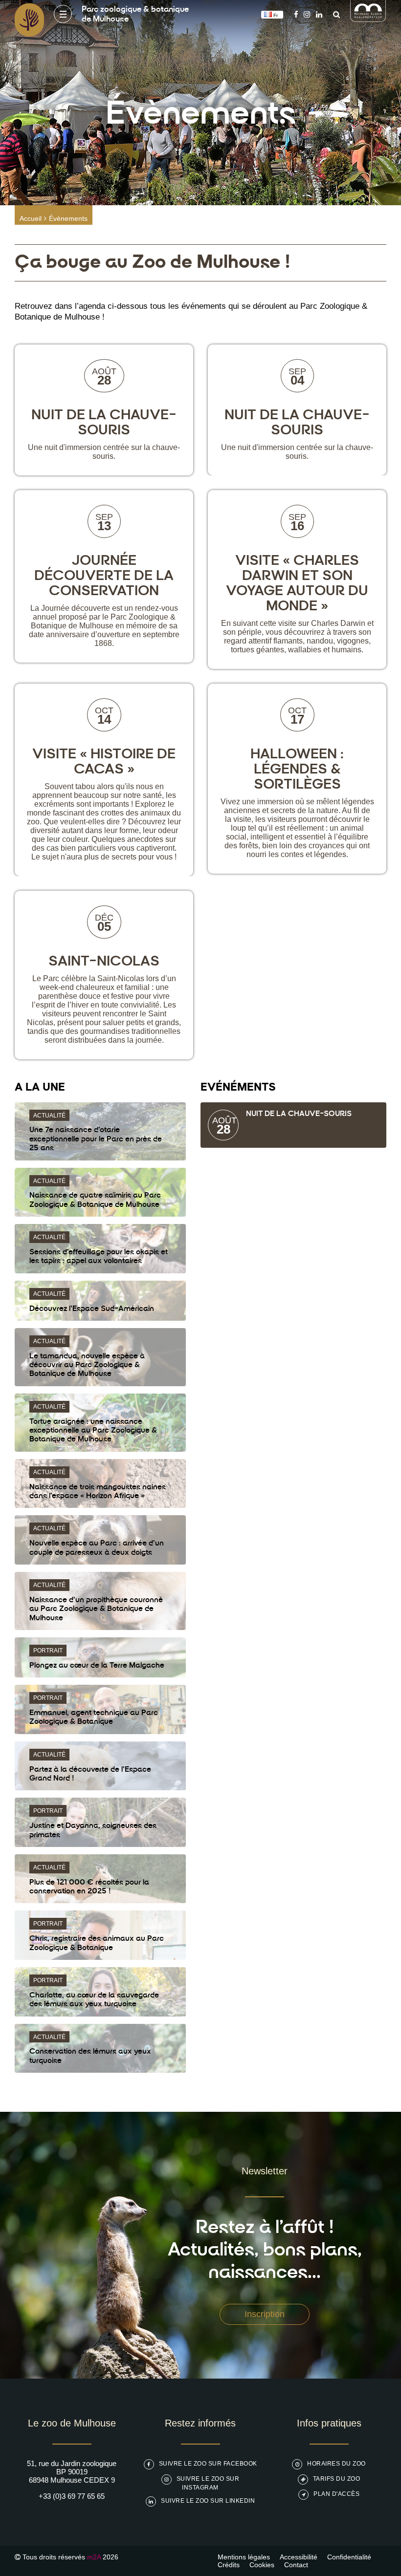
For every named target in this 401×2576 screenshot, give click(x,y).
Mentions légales (244, 2557)
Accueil (31, 218)
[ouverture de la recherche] (334, 14)
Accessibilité (299, 2557)
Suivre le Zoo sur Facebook (208, 2464)
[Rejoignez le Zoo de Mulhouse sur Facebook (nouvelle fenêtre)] (296, 14)
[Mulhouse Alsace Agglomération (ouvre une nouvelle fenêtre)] (368, 19)
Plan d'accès (336, 2494)
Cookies (262, 2565)
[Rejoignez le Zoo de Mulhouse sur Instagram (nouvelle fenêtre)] (307, 14)
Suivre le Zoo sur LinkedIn (208, 2501)
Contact (296, 2565)
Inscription (265, 2314)
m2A (94, 2557)
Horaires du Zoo (336, 2464)
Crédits (229, 2565)
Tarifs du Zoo (337, 2479)
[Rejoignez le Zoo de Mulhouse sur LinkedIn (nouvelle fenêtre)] (319, 14)
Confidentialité (349, 2557)
